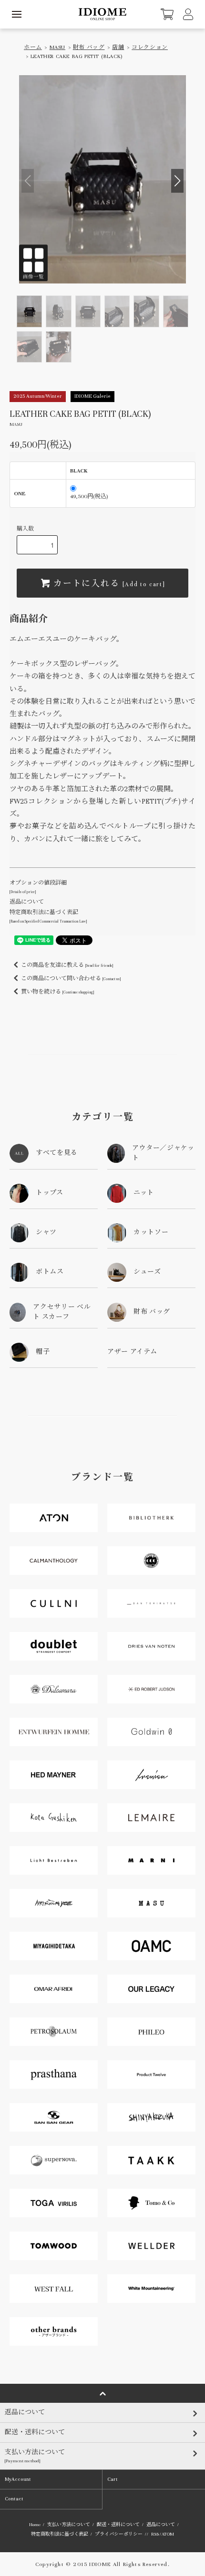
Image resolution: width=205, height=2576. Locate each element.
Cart (113, 2479)
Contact (14, 2499)
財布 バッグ (89, 47)
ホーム (33, 47)
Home (35, 2525)
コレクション (150, 47)
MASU (57, 47)
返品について (27, 902)
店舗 (118, 47)
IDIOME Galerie (92, 396)
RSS (155, 2534)
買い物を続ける (57, 992)
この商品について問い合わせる (71, 978)
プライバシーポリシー (119, 2534)
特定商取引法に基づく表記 (60, 2534)
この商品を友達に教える (67, 965)
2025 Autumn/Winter (38, 396)
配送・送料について (118, 2525)
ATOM (168, 2534)
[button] (177, 181)
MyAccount (18, 2479)
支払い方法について (69, 2525)
